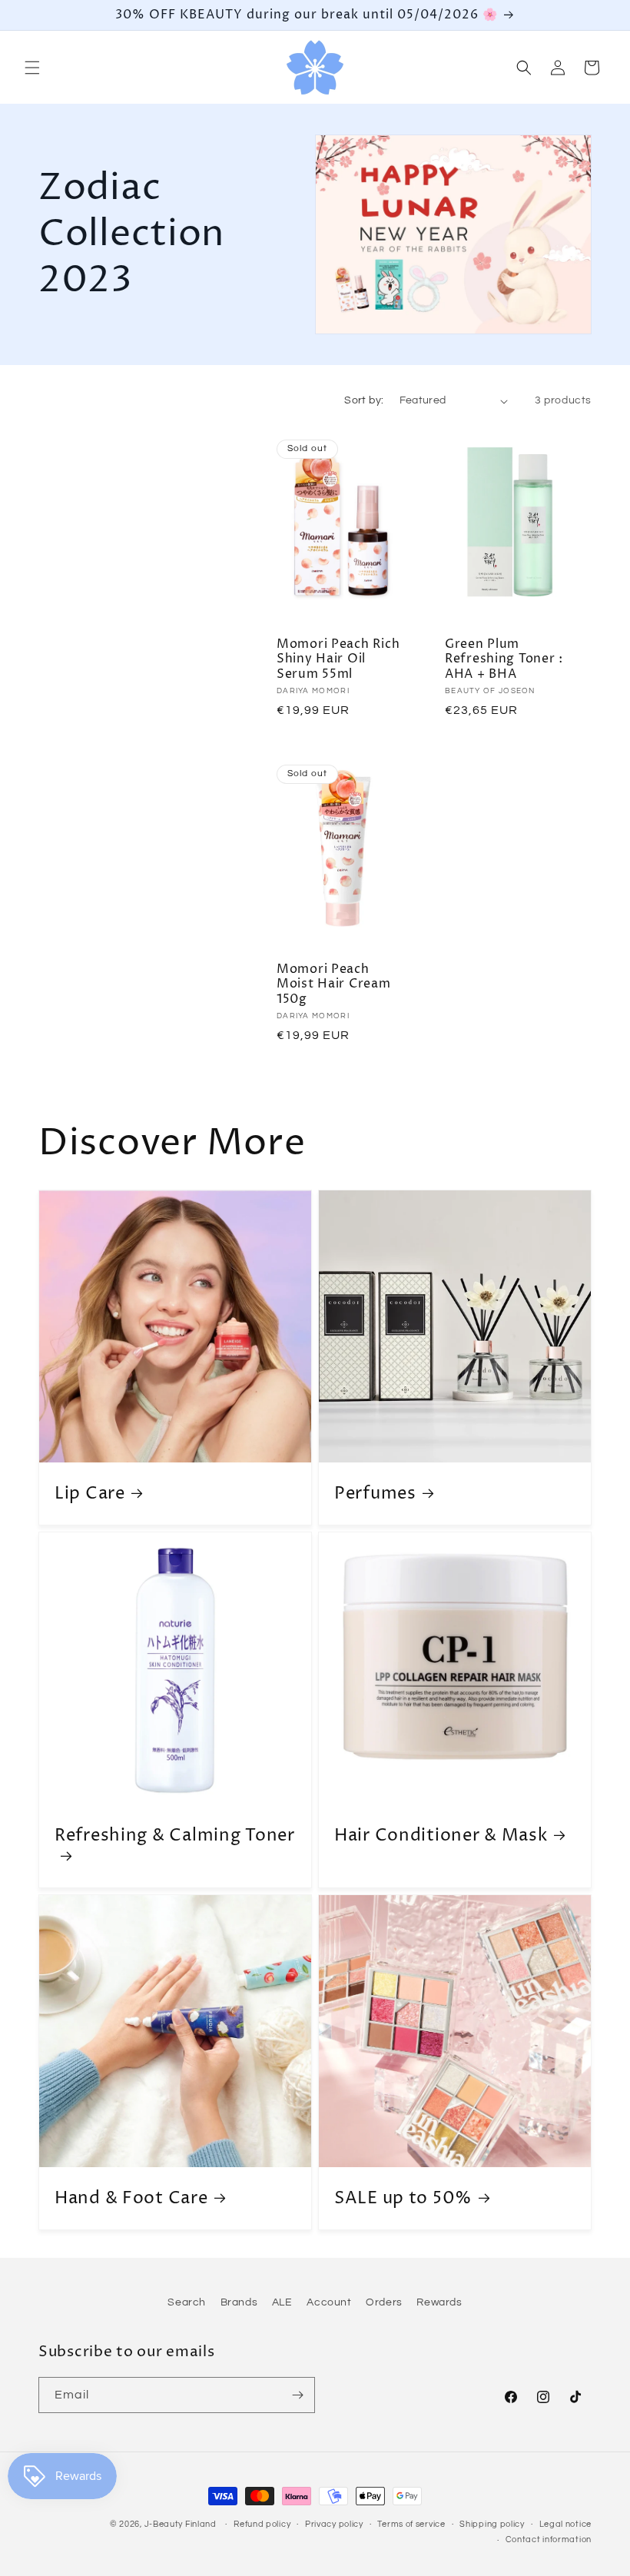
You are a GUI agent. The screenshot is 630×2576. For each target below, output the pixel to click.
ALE (282, 2302)
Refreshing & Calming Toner (175, 1836)
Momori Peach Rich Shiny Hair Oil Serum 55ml (338, 659)
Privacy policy (334, 2524)
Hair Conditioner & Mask (441, 1836)
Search (187, 2302)
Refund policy (262, 2524)
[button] (32, 68)
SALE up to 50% (403, 2198)
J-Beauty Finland (181, 2524)
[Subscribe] (297, 2395)
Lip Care (90, 1494)
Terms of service (411, 2524)
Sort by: (364, 400)
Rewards (439, 2302)
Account (329, 2302)
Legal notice (565, 2524)
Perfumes (375, 1494)
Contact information (549, 2539)
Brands (239, 2302)
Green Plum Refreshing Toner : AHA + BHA (504, 659)
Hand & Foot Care (131, 2198)
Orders (384, 2302)
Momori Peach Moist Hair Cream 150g (334, 984)
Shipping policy (492, 2524)
